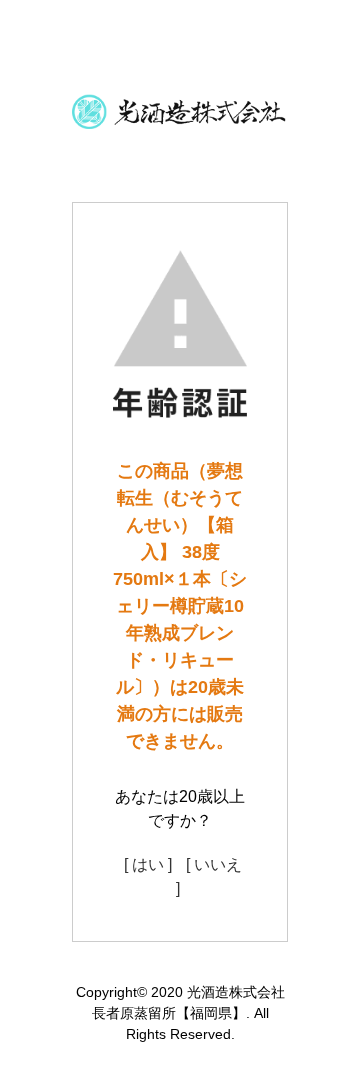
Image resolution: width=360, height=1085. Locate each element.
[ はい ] (148, 864)
